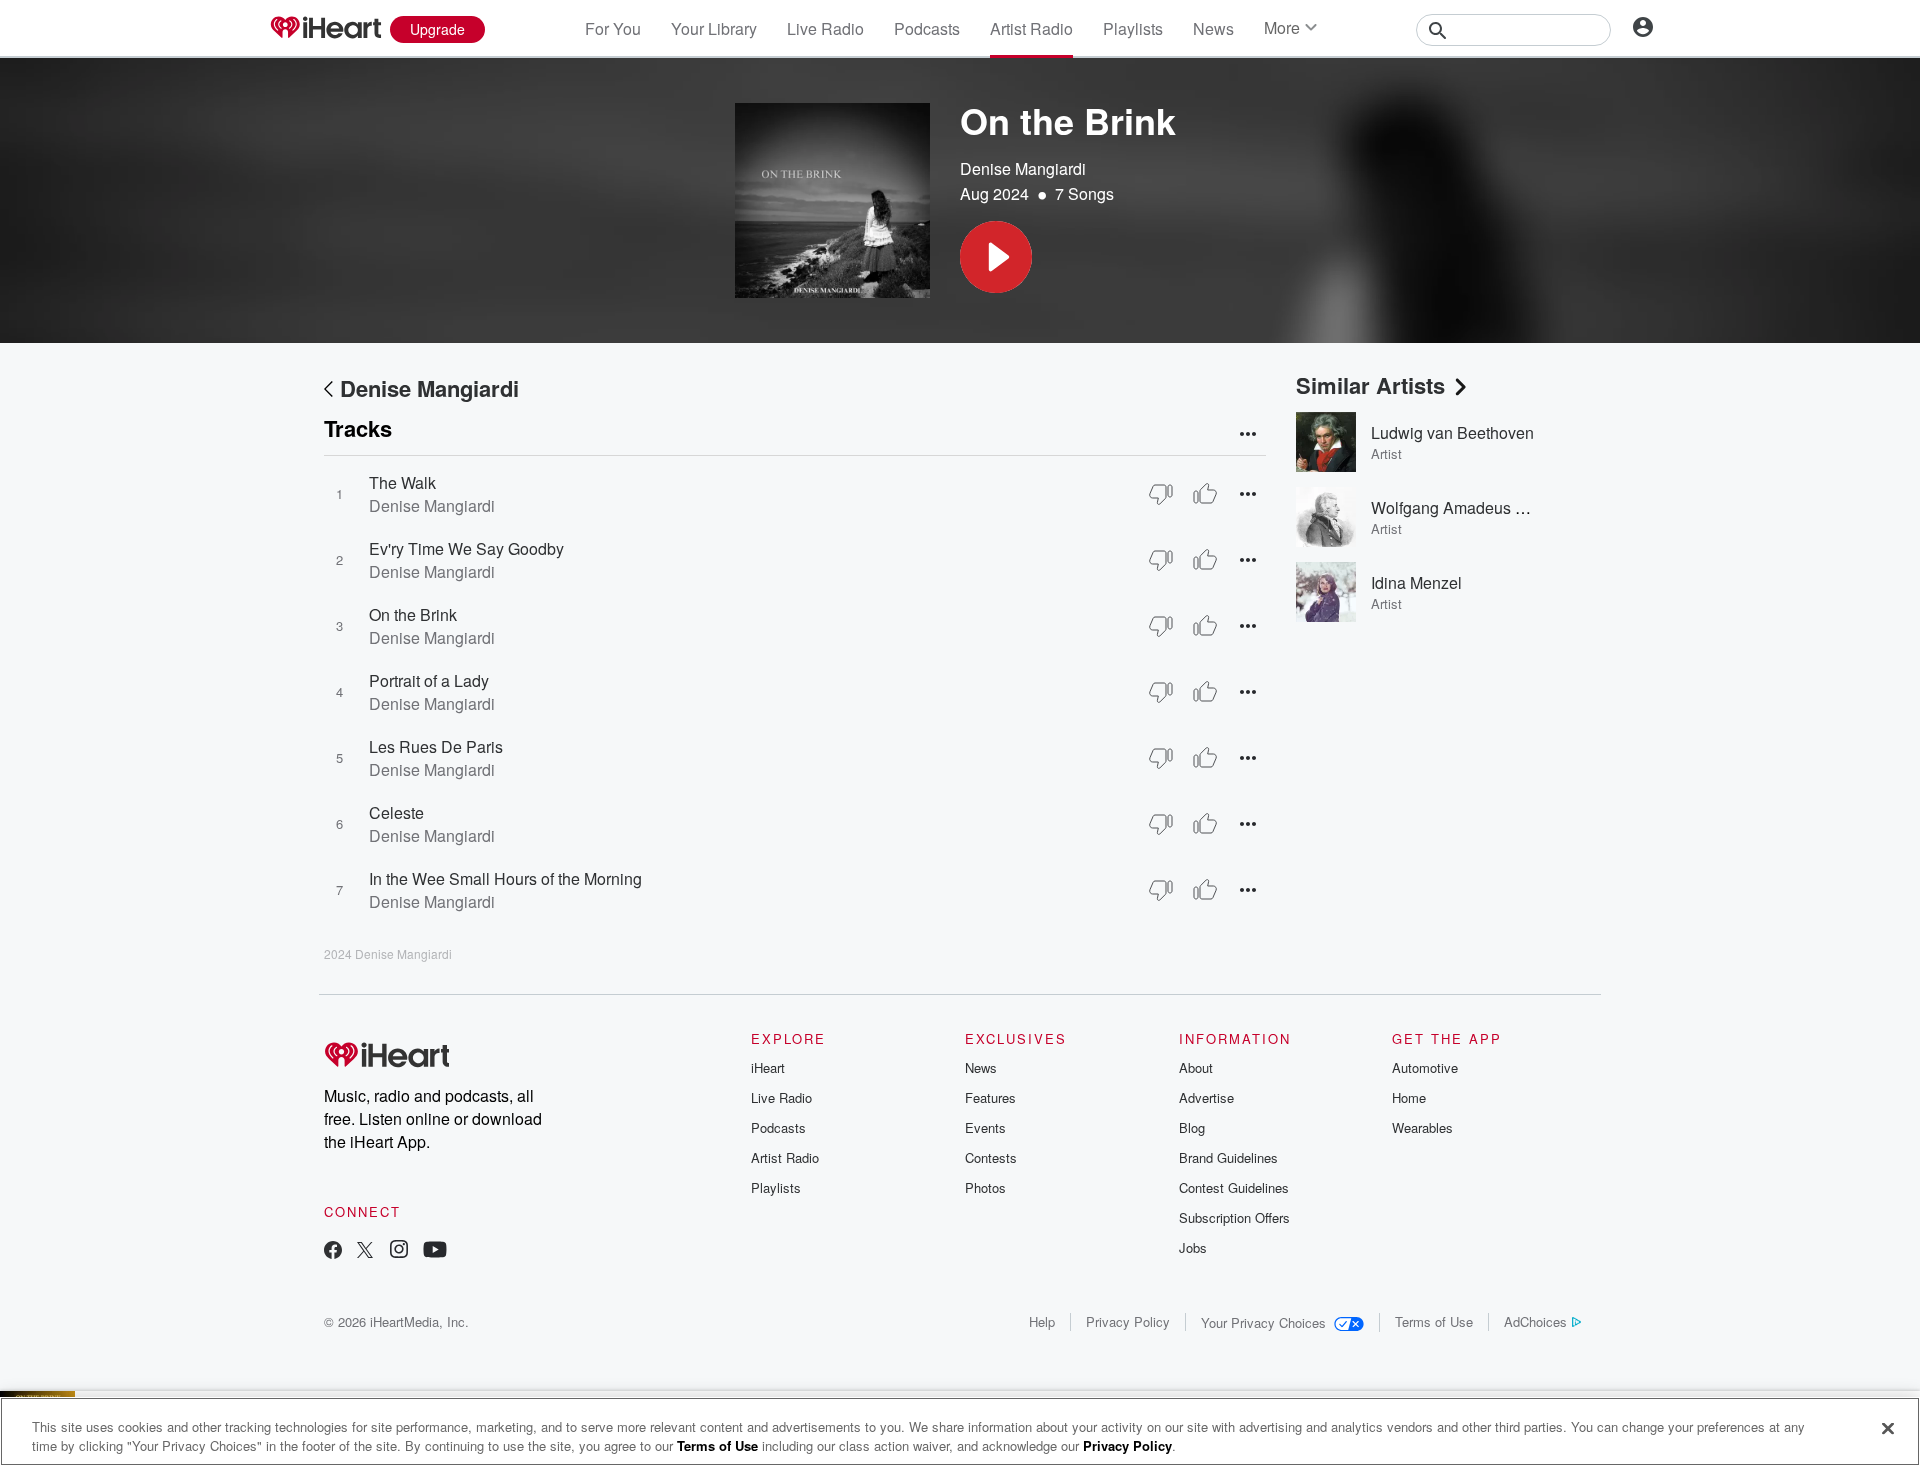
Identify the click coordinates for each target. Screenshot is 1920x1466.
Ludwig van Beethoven (1452, 432)
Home (1409, 1097)
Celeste (396, 812)
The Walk (402, 482)
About (1196, 1067)
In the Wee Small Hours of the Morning (505, 878)
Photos (985, 1187)
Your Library (714, 28)
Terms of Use (1434, 1321)
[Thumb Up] (1205, 494)
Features (990, 1097)
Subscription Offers (1234, 1217)
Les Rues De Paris (436, 746)
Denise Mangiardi (1023, 168)
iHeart (768, 1067)
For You (613, 28)
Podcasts (927, 28)
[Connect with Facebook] (333, 1251)
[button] (996, 257)
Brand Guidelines (1228, 1157)
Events (985, 1127)
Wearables (1422, 1127)
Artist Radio (1031, 28)
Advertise (1206, 1097)
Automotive (1425, 1067)
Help (1042, 1321)
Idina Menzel (1416, 582)
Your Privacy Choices (1263, 1322)
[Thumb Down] (1161, 494)
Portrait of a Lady (429, 680)
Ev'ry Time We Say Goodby (466, 548)
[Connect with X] (365, 1251)
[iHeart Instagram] (399, 1251)
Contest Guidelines (1234, 1187)
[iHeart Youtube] (435, 1251)
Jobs (1193, 1247)
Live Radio (825, 28)
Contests (991, 1157)
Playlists (1133, 28)
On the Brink (413, 614)
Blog (1192, 1127)
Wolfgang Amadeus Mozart (1467, 507)
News (1213, 28)
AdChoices (1535, 1321)
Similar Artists (1370, 385)
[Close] (1888, 1429)
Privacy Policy (1128, 1321)
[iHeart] (325, 29)
